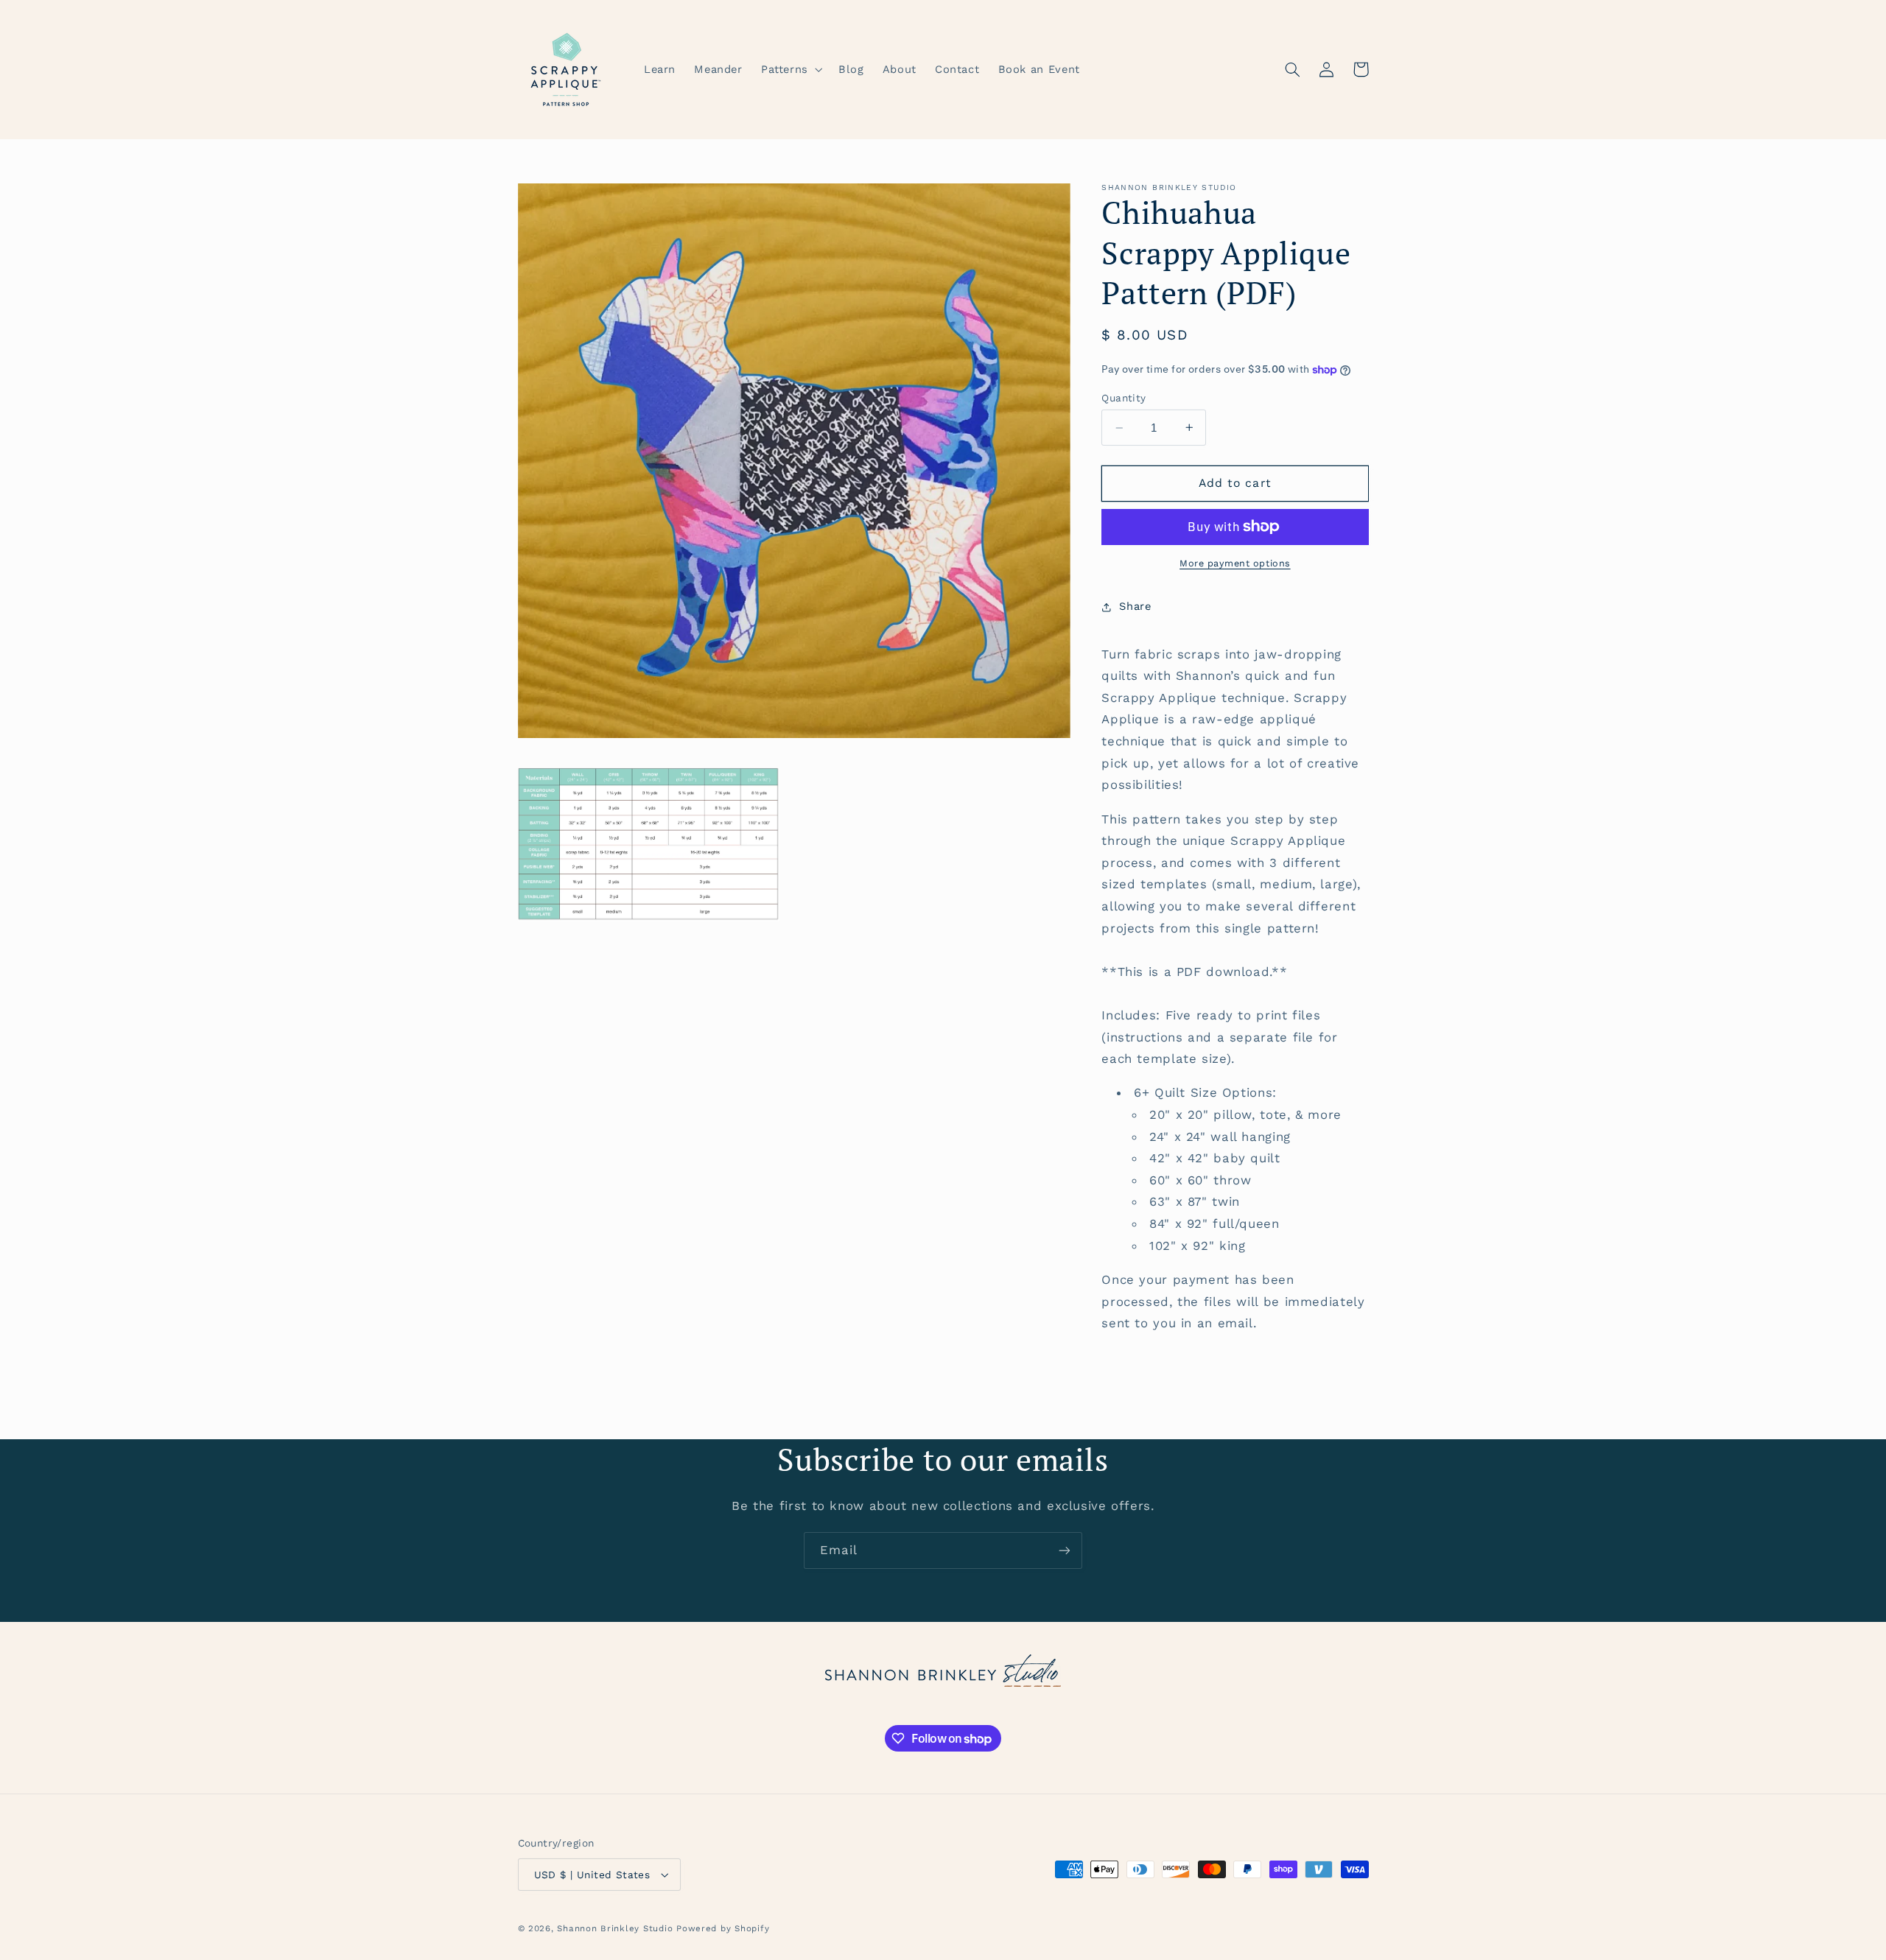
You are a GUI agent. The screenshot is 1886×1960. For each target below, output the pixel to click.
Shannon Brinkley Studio (615, 1928)
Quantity (1123, 398)
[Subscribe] (1065, 1550)
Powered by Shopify (723, 1928)
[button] (790, 69)
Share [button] (1135, 606)
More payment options (1235, 563)
